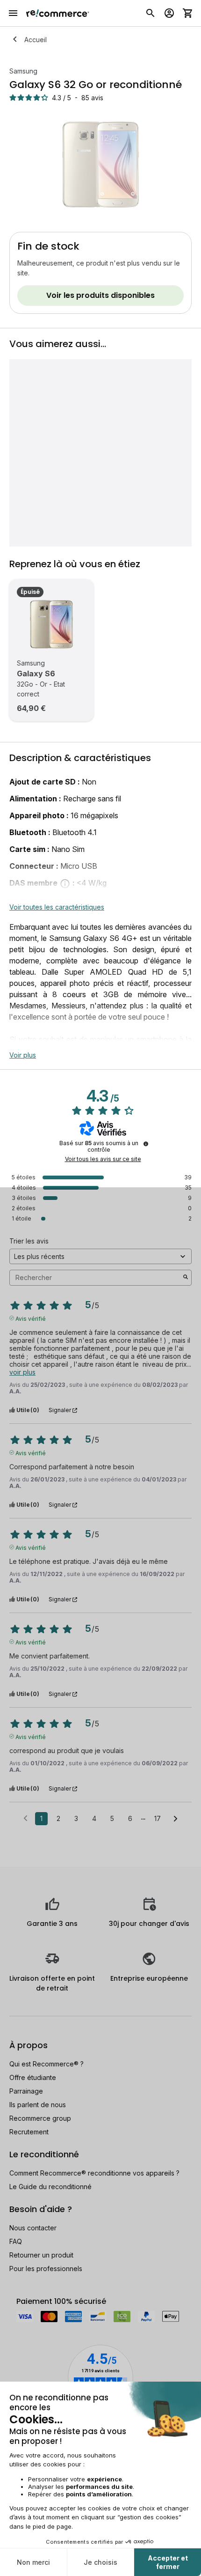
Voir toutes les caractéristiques (57, 907)
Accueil (36, 40)
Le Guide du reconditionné (50, 2187)
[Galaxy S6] (51, 624)
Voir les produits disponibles (100, 295)
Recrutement (29, 2132)
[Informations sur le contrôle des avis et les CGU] (146, 1144)
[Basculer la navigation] (13, 13)
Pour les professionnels (46, 2269)
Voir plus (23, 1055)
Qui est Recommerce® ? (47, 2064)
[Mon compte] (169, 13)
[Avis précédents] (25, 1818)
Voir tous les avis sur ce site (103, 1159)
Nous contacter (33, 2228)
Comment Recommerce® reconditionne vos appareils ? (94, 2173)
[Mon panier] (188, 13)
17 (158, 1818)
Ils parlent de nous (38, 2105)
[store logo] (58, 13)
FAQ (16, 2241)
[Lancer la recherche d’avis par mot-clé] (186, 1278)
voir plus (22, 1372)
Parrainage (26, 2091)
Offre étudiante (33, 2077)
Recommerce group (40, 2118)
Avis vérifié (31, 1318)
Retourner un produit (41, 2255)
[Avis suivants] (176, 1819)
